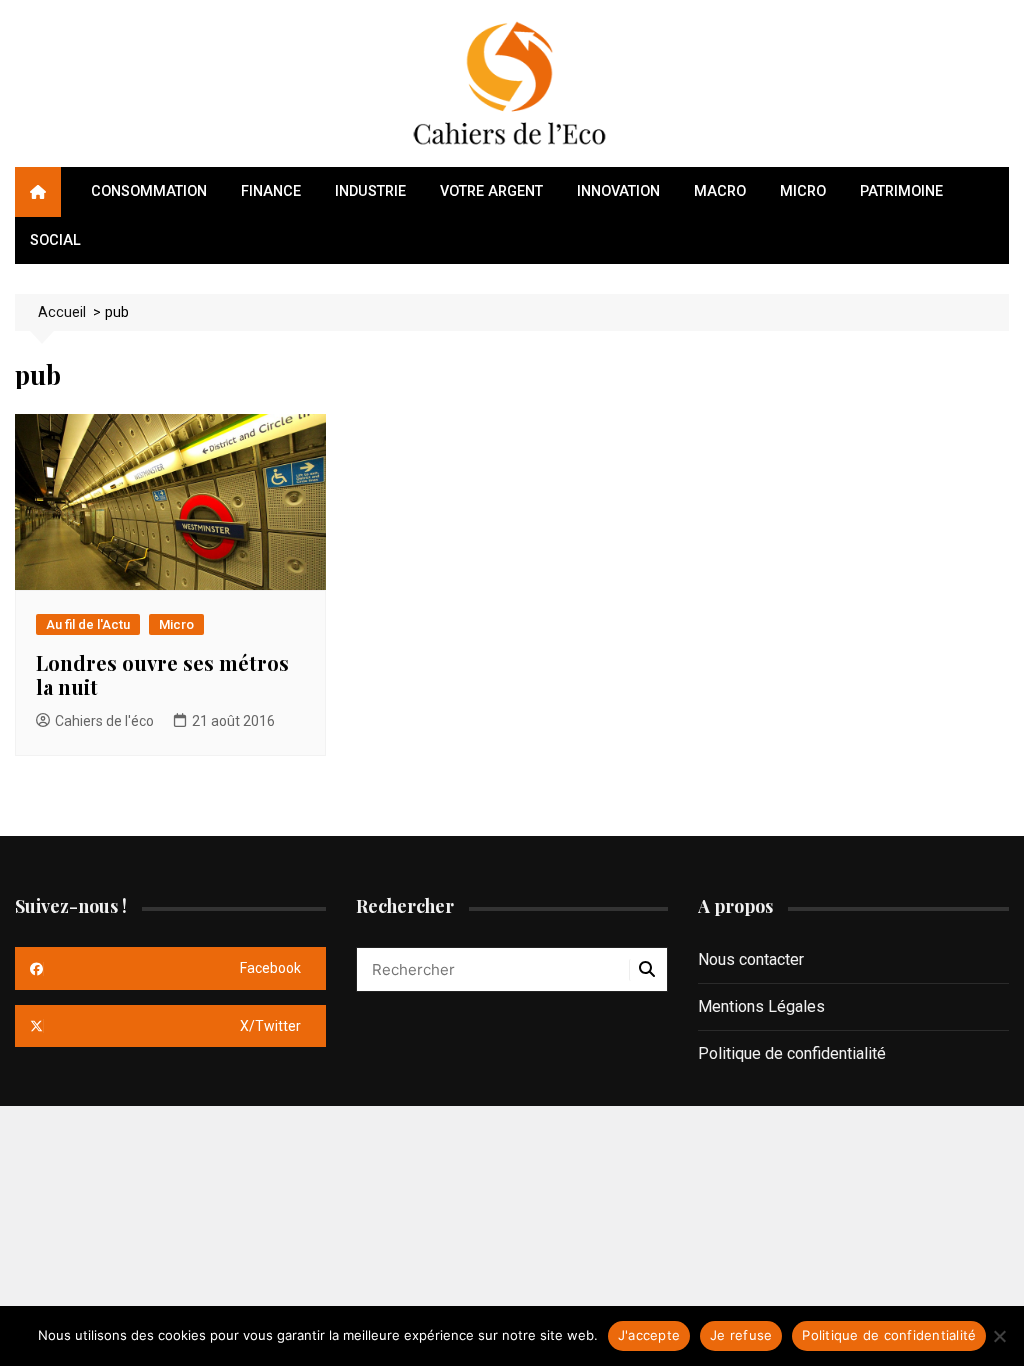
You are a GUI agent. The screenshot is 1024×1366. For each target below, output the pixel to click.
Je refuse (741, 1335)
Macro (720, 191)
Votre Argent (491, 191)
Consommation (149, 191)
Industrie (370, 191)
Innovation (618, 191)
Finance (271, 191)
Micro (803, 191)
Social (55, 240)
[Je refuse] (999, 1336)
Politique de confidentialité (792, 1053)
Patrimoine (901, 191)
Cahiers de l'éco (104, 721)
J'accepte (649, 1335)
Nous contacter (751, 959)
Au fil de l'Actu (88, 624)
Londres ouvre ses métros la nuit (162, 674)
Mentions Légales (761, 1006)
